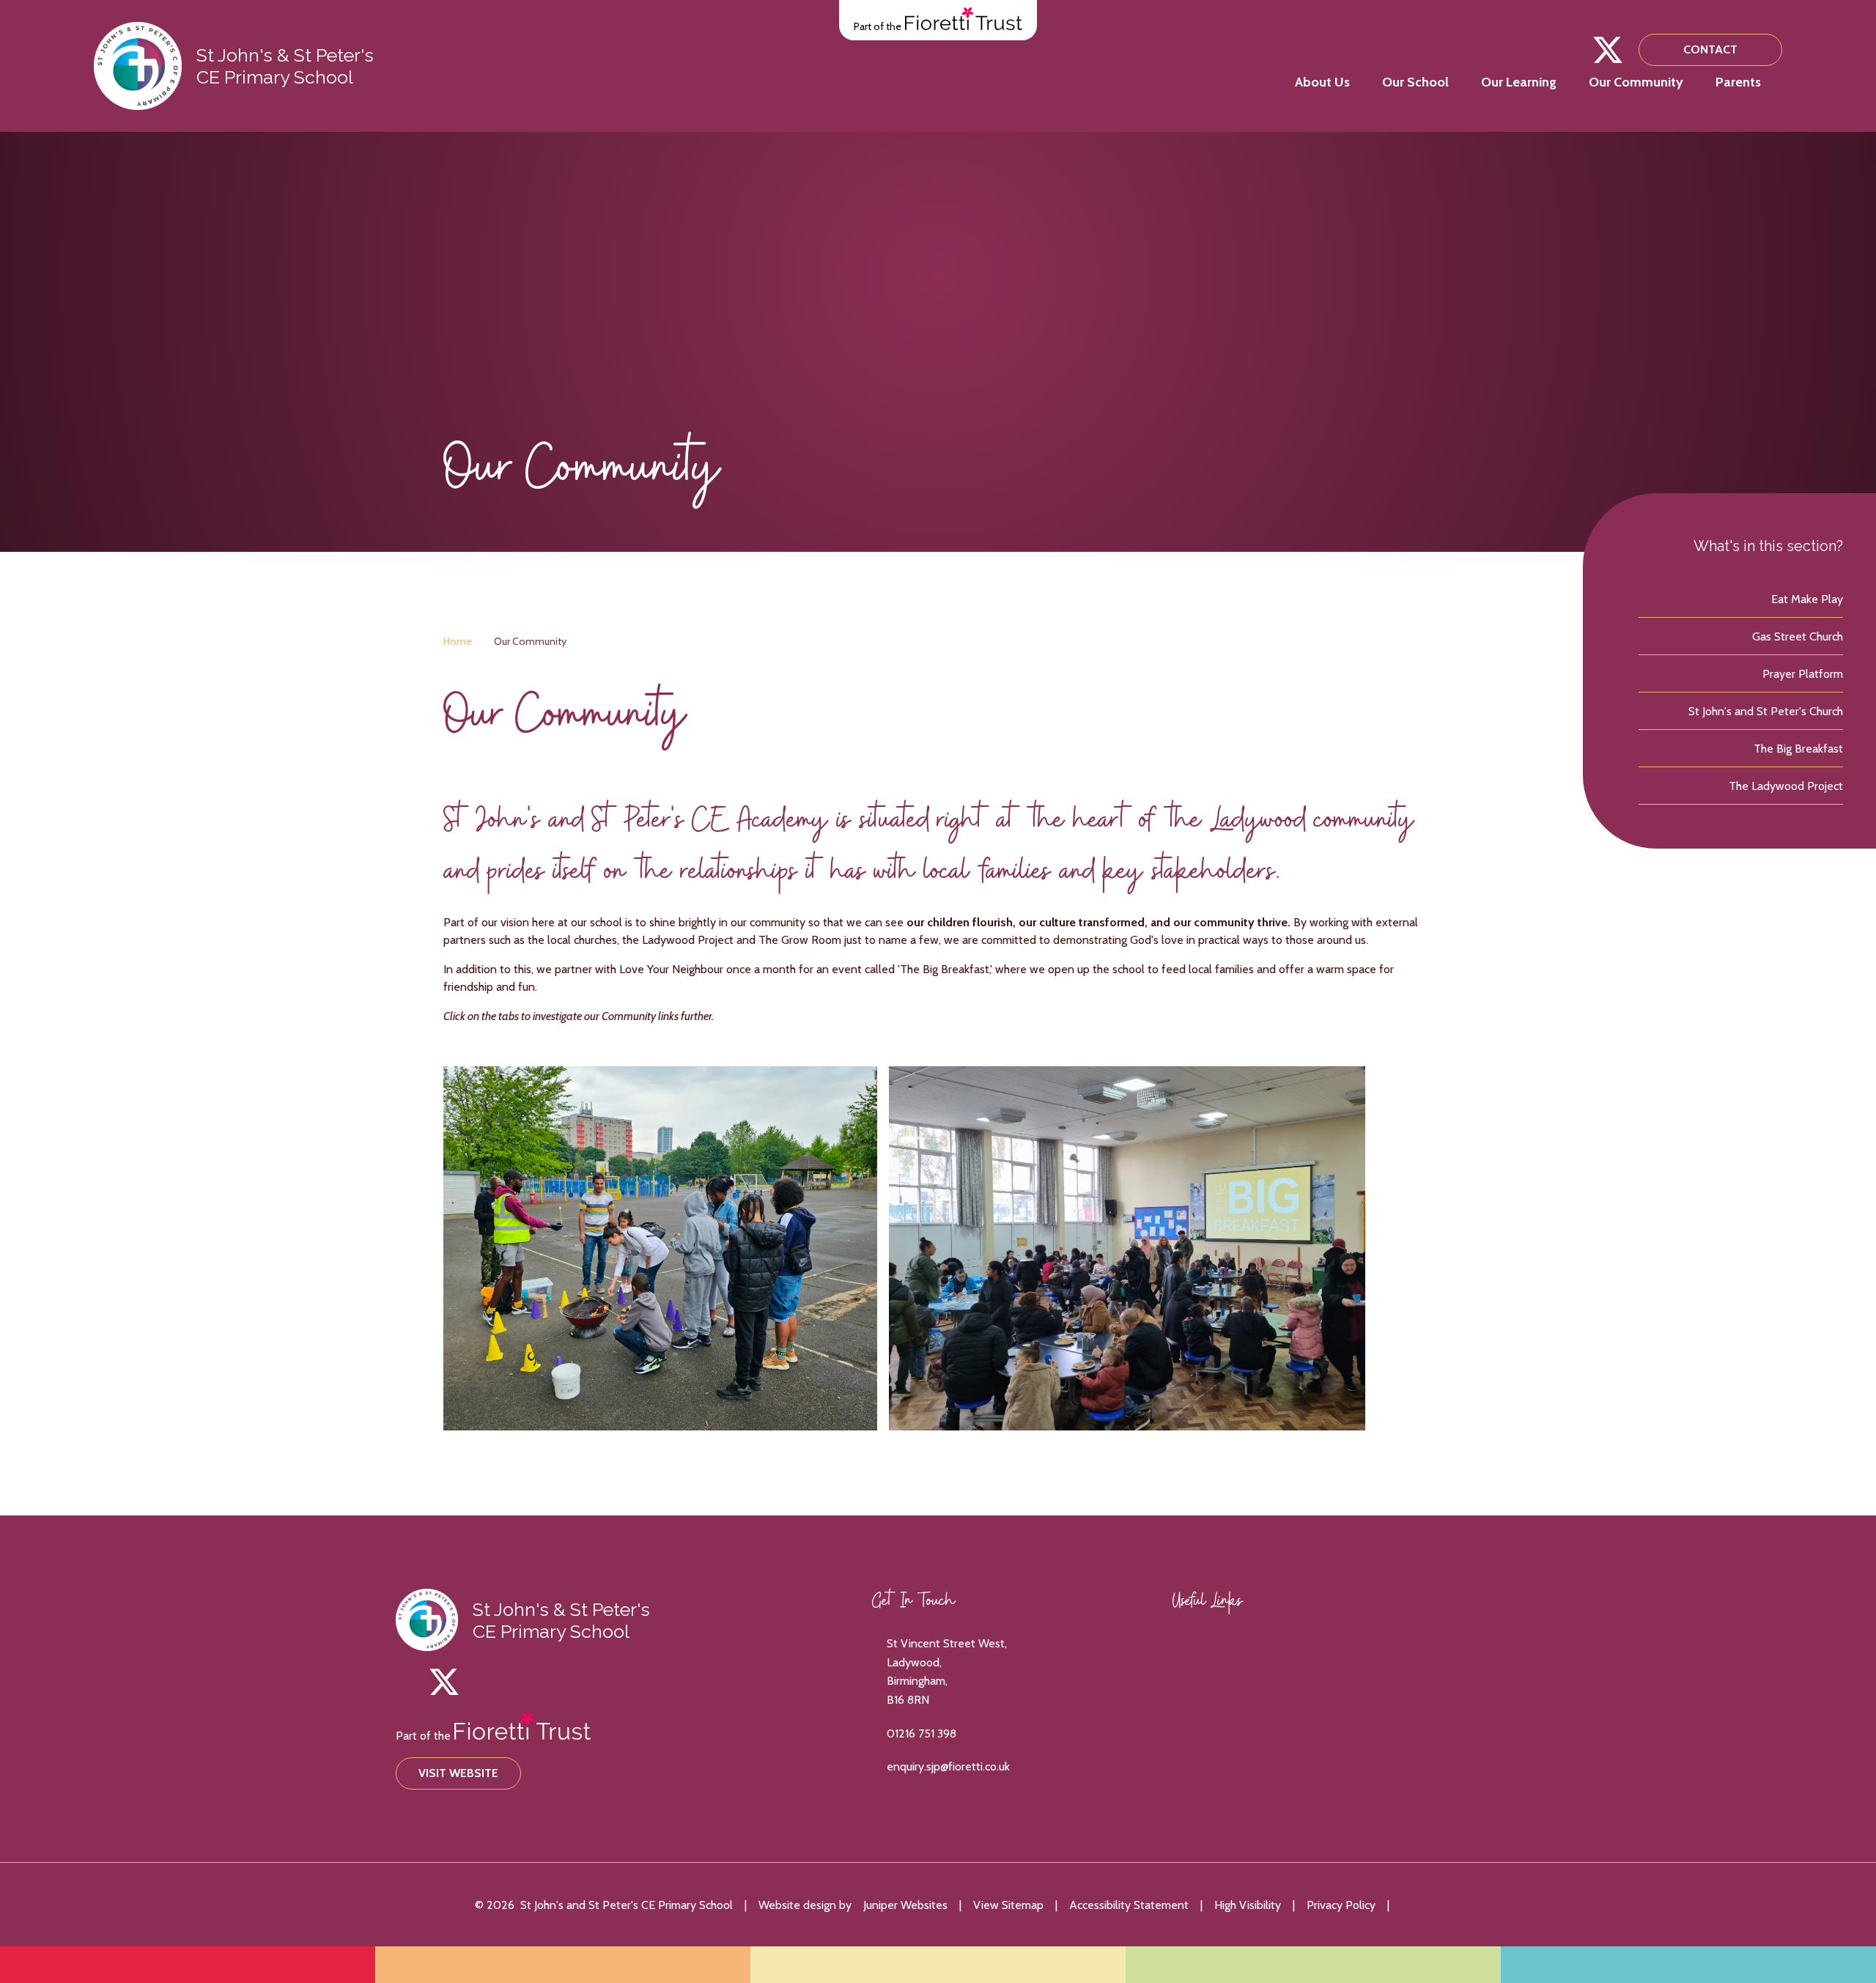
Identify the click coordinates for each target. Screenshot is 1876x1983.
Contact (1710, 49)
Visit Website (458, 1773)
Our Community (530, 641)
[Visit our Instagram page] (1576, 50)
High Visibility (1248, 1905)
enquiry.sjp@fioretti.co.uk (948, 1766)
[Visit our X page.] (1608, 50)
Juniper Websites (905, 1905)
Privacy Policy (1341, 1905)
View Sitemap (1008, 1905)
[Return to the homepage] (138, 66)
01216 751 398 (922, 1733)
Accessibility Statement (1129, 1905)
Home (458, 641)
